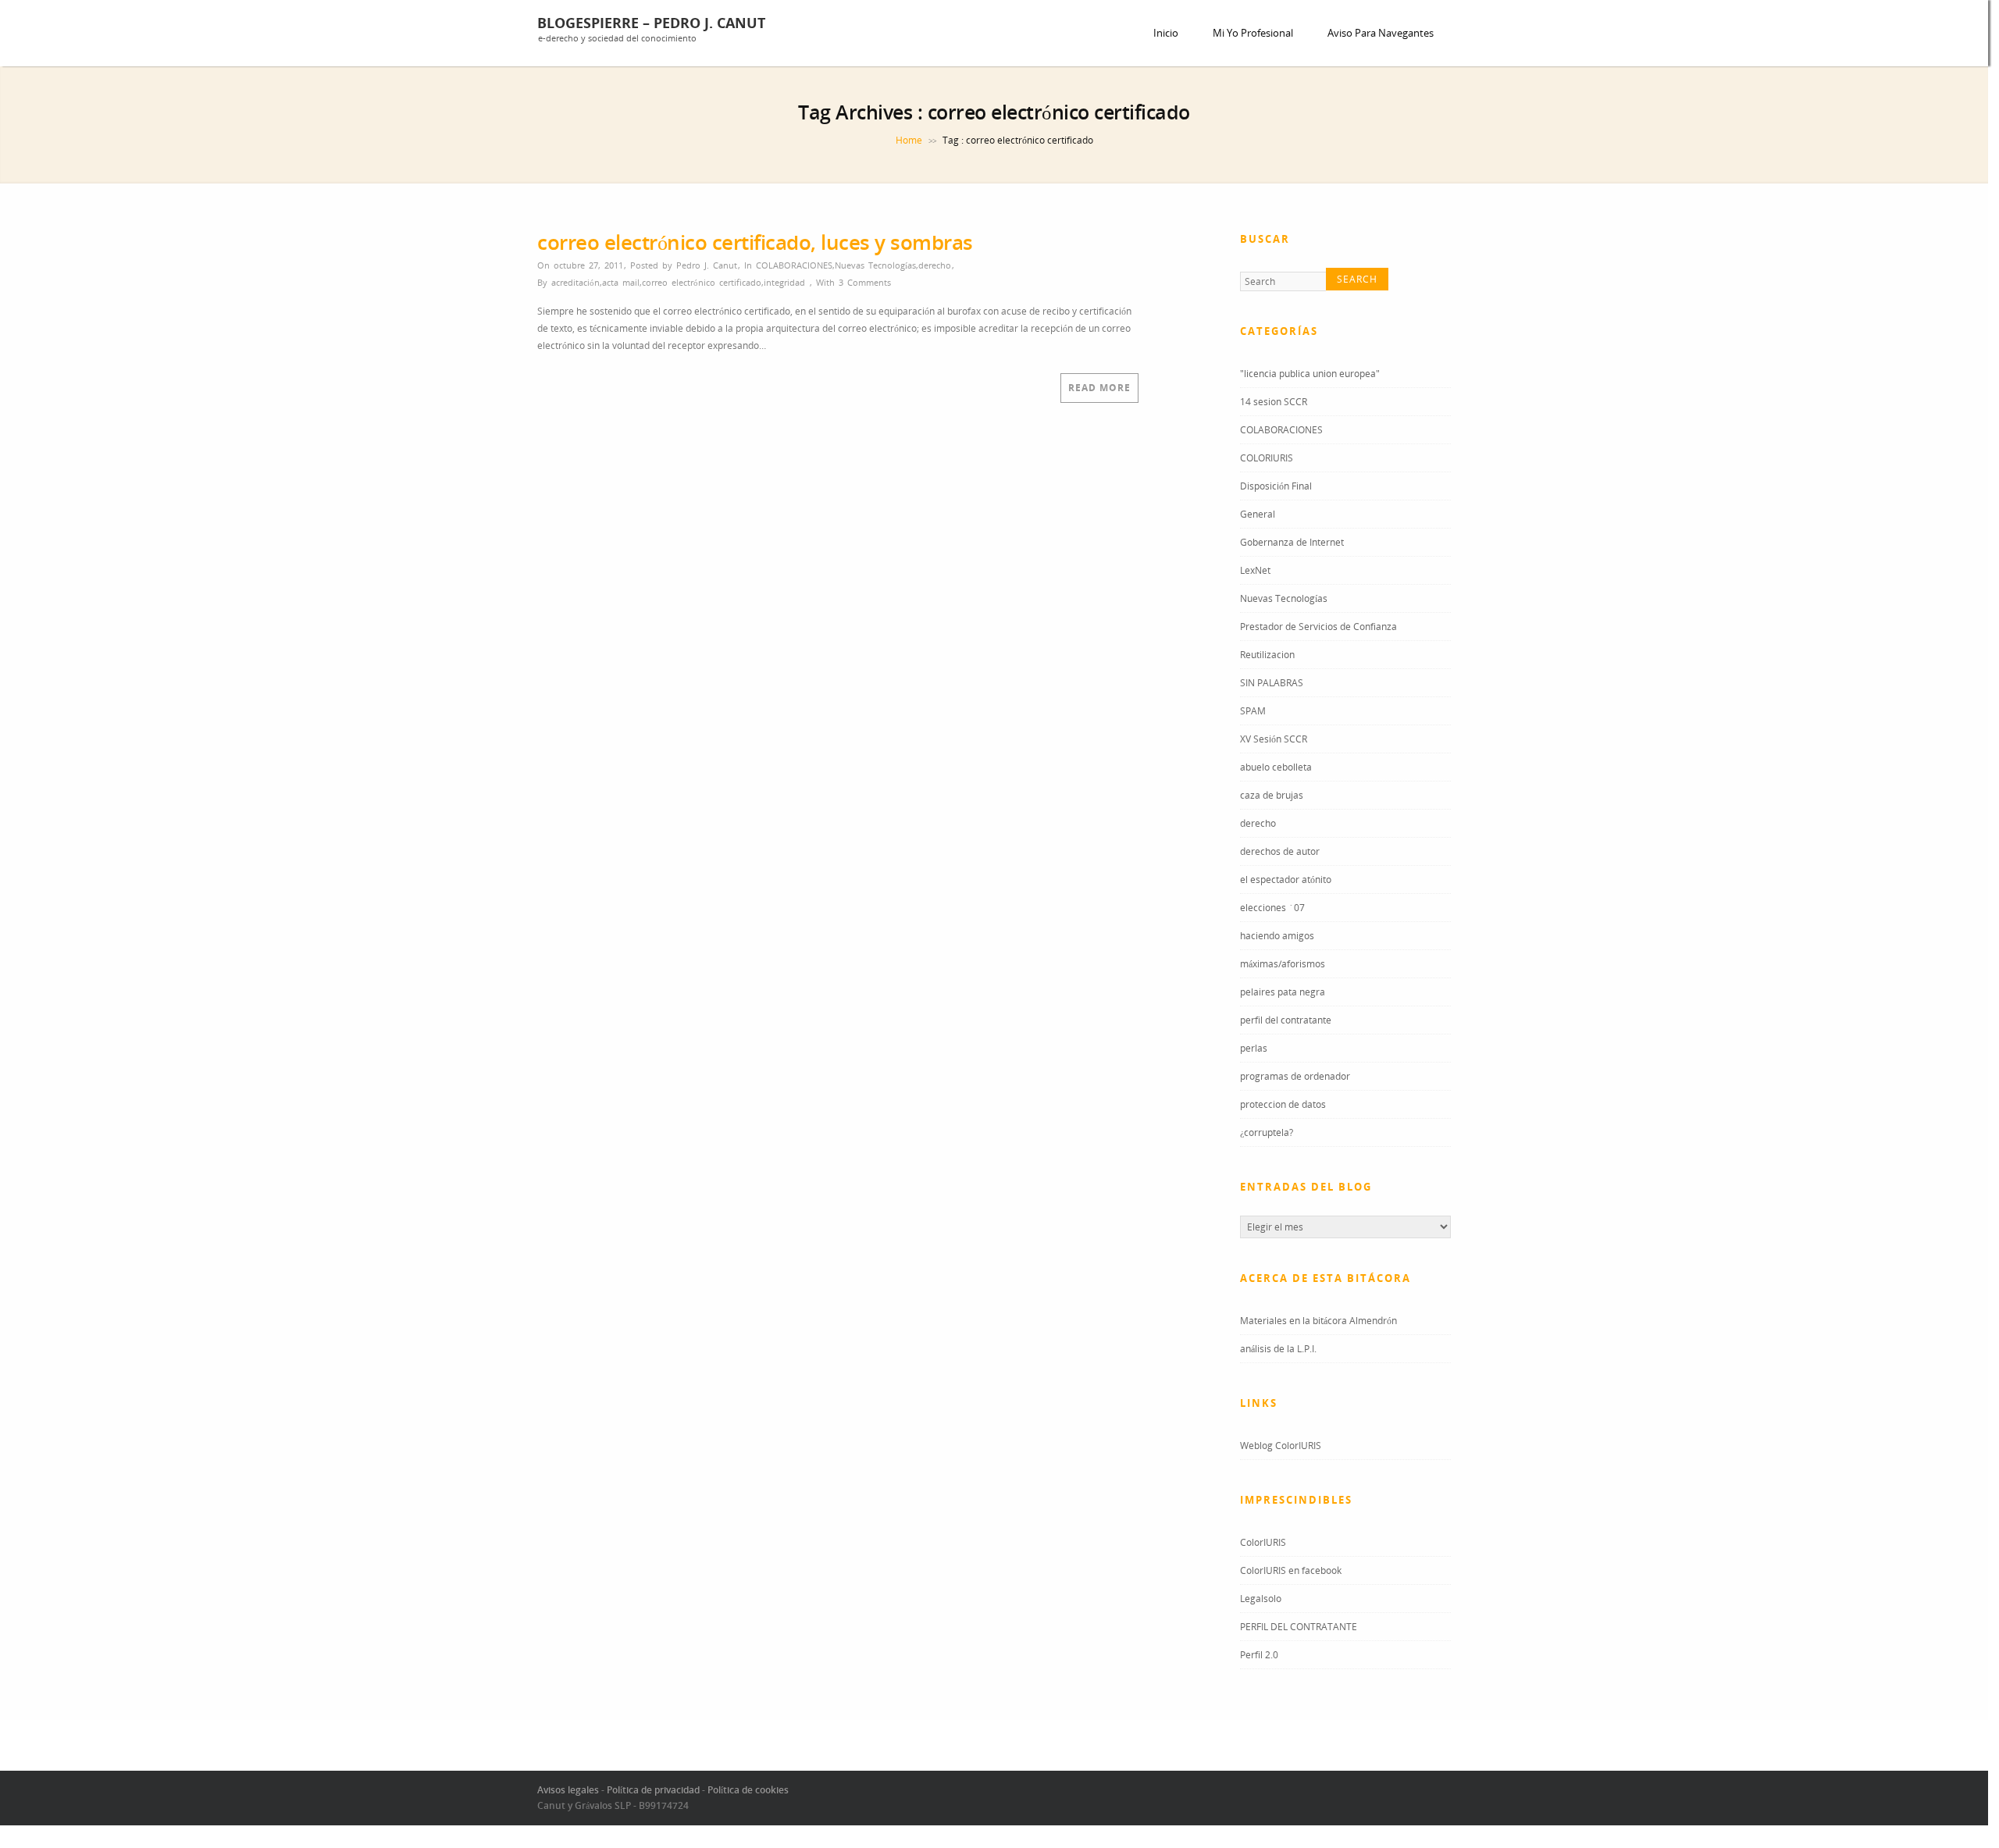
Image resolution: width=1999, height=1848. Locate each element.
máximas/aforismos (1283, 966)
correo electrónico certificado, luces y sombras (755, 242)
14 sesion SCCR (1274, 404)
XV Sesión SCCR (1274, 741)
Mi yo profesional (1253, 33)
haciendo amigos (1277, 938)
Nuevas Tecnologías (875, 265)
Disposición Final (1276, 488)
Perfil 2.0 (1259, 1657)
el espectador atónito (1286, 882)
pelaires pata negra (1283, 994)
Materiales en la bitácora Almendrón (1318, 1323)
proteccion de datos (1283, 1107)
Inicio (1166, 33)
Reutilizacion (1267, 657)
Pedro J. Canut (707, 265)
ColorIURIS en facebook (1291, 1573)
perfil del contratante (1286, 1022)
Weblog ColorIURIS (1281, 1448)
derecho (935, 265)
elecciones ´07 (1272, 910)
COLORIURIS (1267, 460)
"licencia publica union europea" (1310, 376)
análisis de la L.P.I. (1278, 1351)
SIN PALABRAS (1272, 685)
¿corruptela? (1267, 1135)
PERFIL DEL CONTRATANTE (1299, 1629)
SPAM (1253, 713)
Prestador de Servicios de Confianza (1318, 629)
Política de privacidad (653, 1792)
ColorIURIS (1263, 1545)
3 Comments (865, 282)
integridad (784, 282)
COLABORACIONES (794, 265)
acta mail (621, 282)
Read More (1099, 388)
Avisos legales (568, 1792)
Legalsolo (1261, 1601)
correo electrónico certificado (702, 282)
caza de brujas (1272, 798)
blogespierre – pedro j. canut (651, 23)
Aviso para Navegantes (1381, 33)
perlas (1254, 1050)
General (1258, 516)
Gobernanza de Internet (1292, 545)
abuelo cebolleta (1276, 769)
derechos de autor (1280, 854)
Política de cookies (748, 1792)
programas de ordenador (1295, 1079)
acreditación (575, 282)
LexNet (1255, 573)
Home (909, 140)
